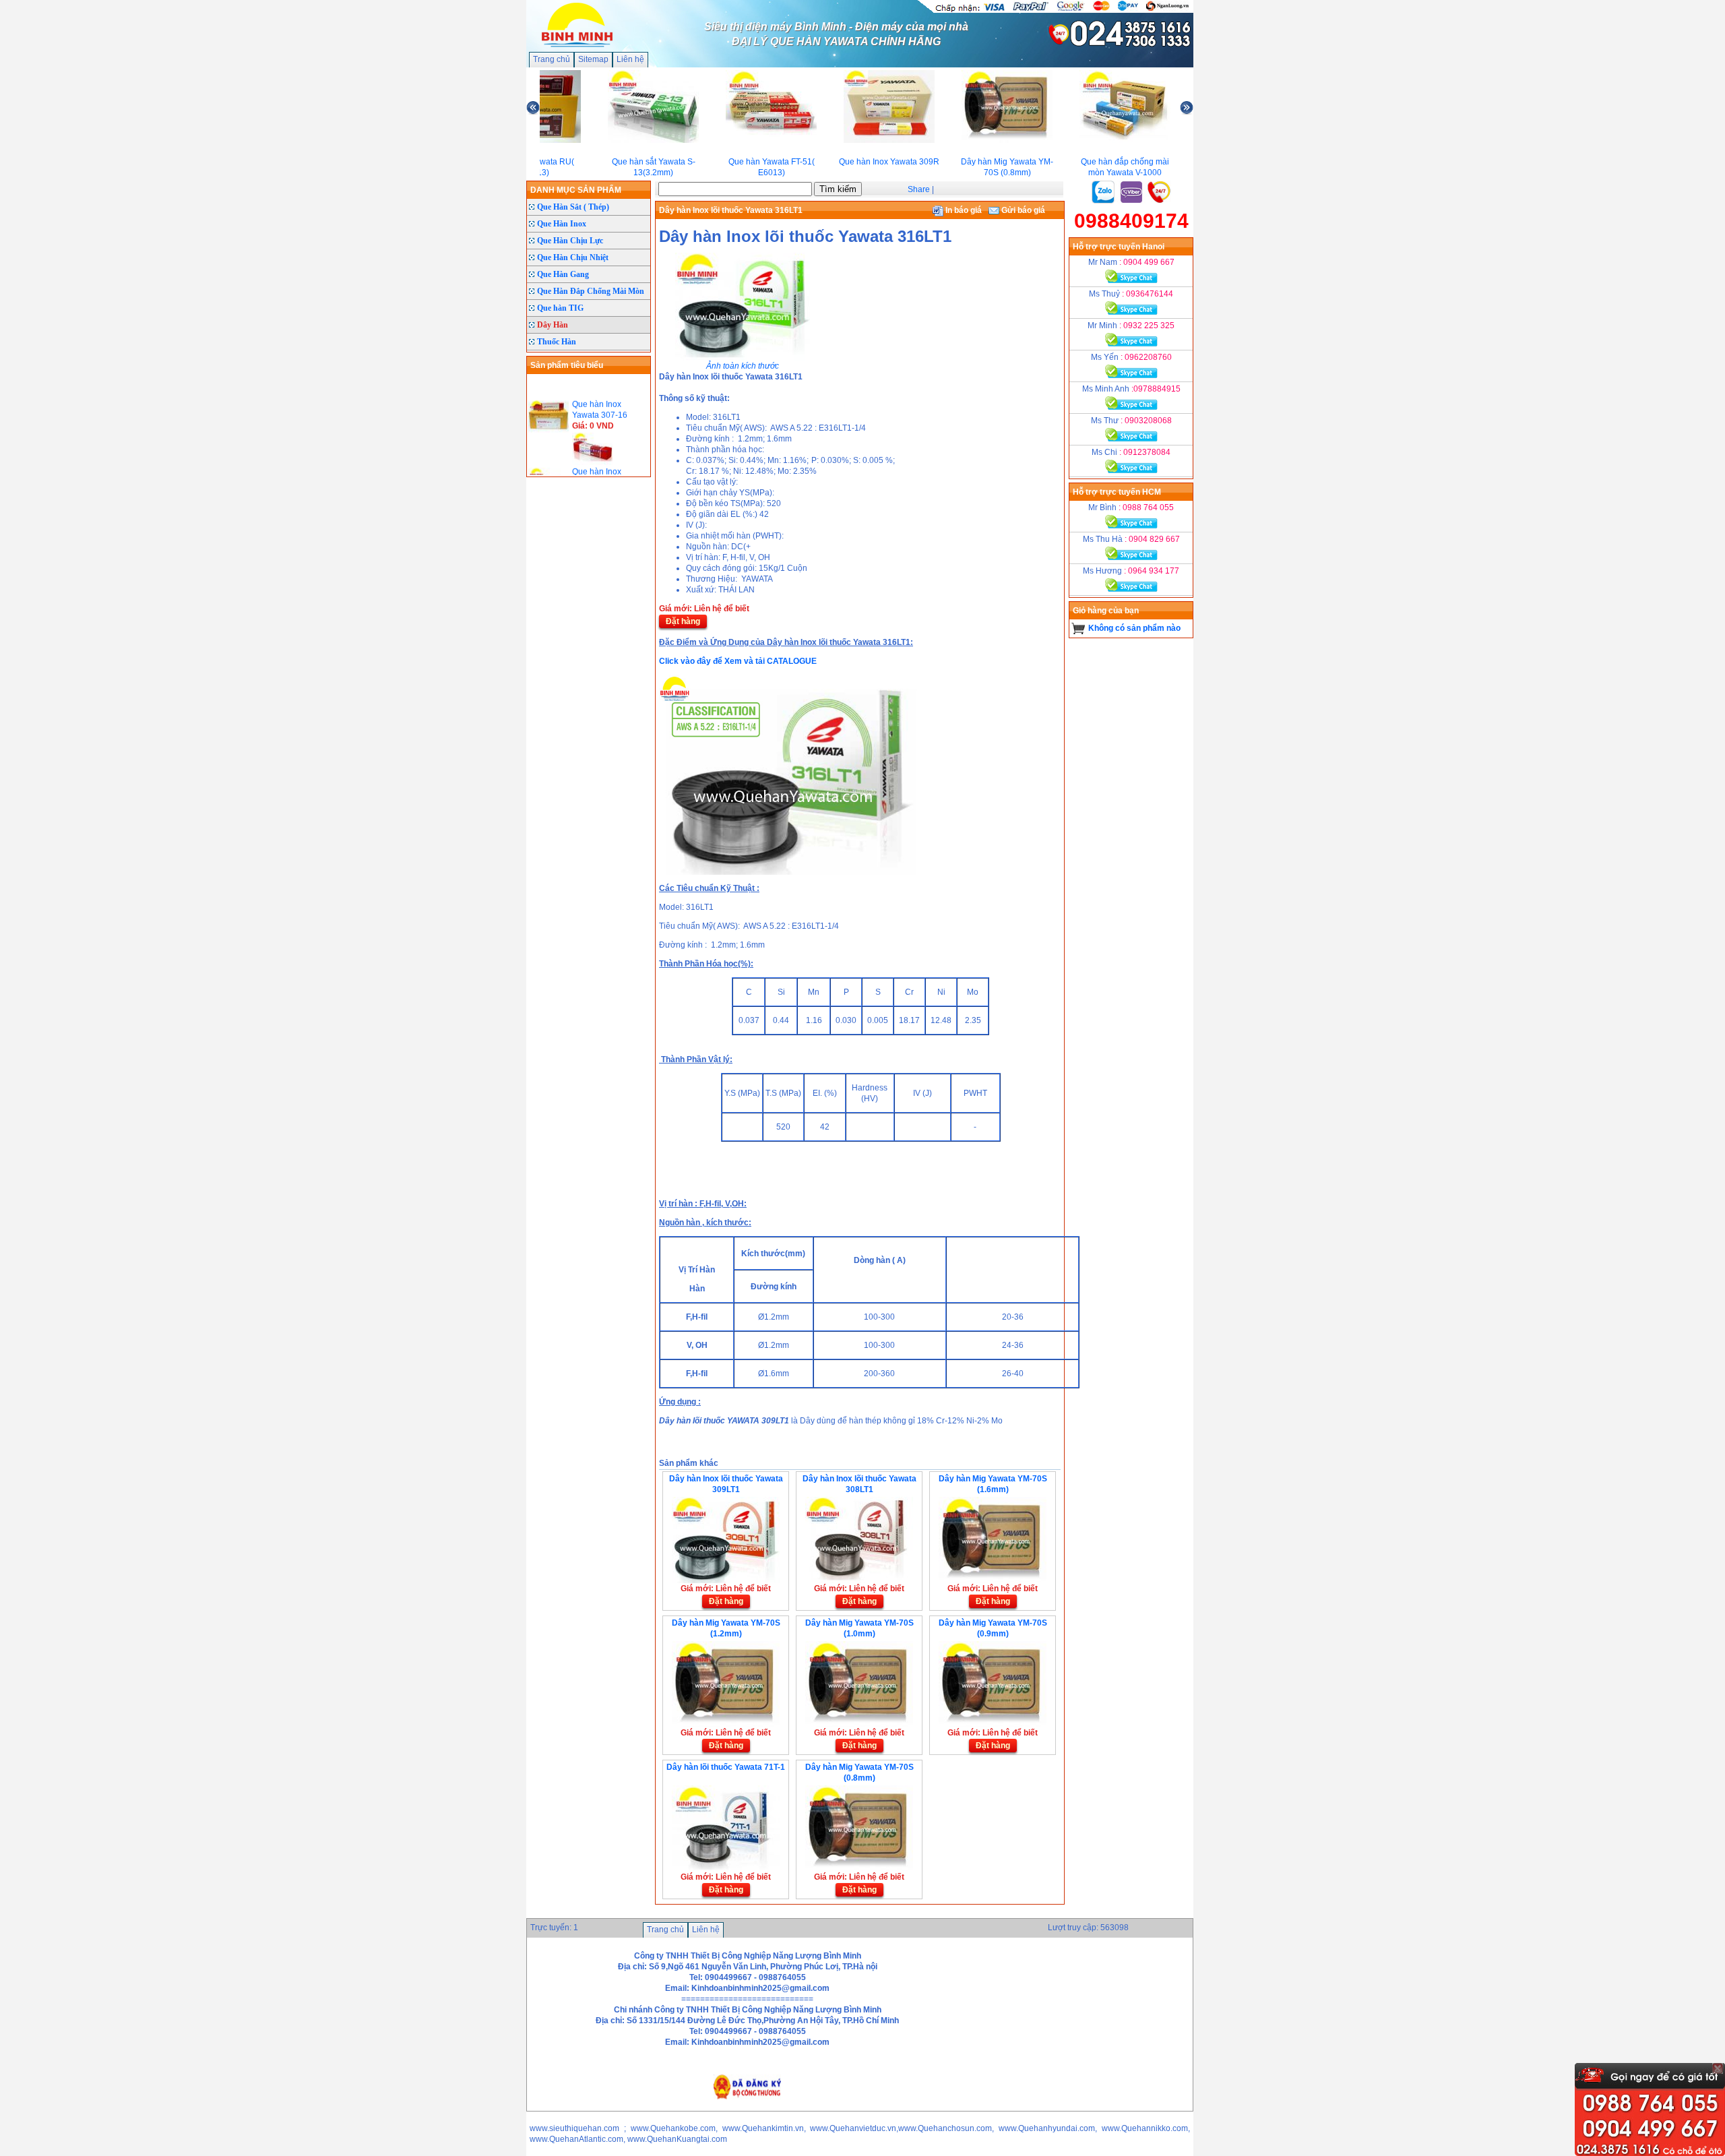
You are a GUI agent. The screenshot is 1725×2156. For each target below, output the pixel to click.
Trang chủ (552, 59)
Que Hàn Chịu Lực (570, 241)
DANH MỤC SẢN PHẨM (576, 190)
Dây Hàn (553, 325)
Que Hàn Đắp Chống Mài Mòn (591, 291)
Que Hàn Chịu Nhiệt (573, 257)
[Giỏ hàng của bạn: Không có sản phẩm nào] (1078, 628)
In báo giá (963, 210)
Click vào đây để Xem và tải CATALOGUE (738, 661)
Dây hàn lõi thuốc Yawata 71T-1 (726, 1767)
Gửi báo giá (1022, 210)
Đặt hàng (683, 621)
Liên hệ (630, 59)
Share (919, 189)
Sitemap (593, 59)
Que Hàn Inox (562, 224)
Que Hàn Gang (563, 274)
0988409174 (1131, 221)
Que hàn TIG (560, 308)
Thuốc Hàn (557, 342)
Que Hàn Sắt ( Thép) (573, 207)
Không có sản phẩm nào (1134, 628)
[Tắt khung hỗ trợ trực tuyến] (1718, 2068)
